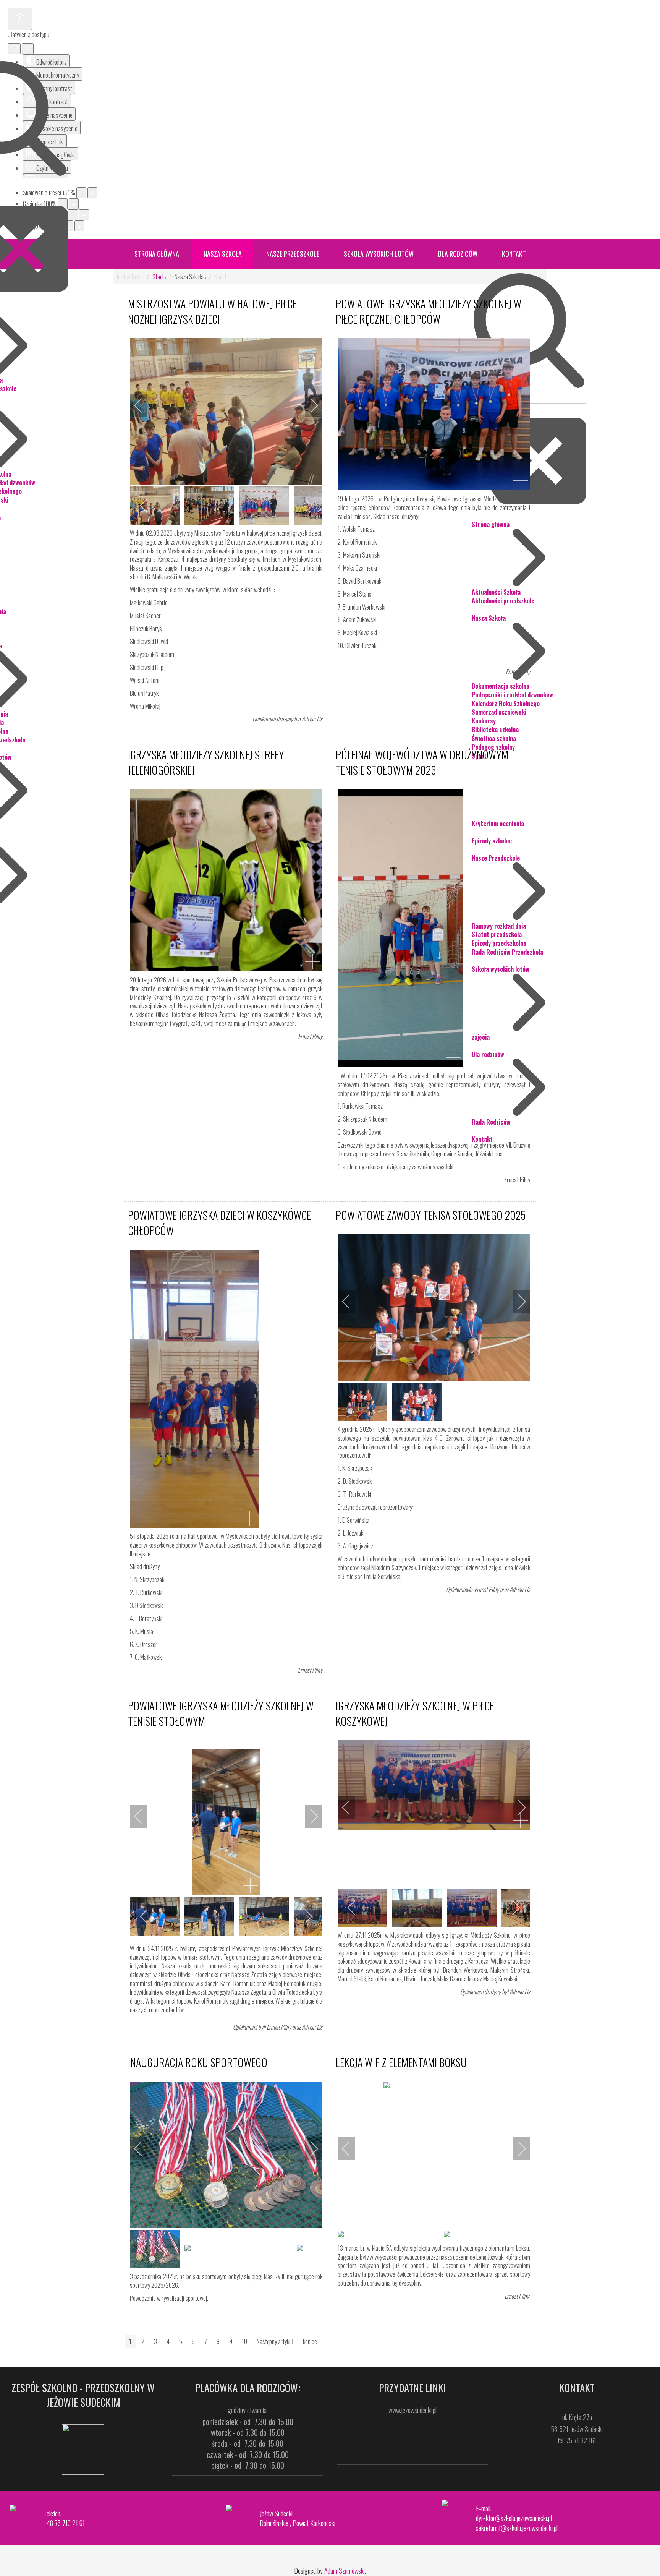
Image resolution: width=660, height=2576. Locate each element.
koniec (310, 2341)
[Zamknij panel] (28, 49)
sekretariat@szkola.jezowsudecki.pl (517, 2528)
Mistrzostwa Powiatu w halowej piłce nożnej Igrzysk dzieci (212, 311)
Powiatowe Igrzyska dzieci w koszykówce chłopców (219, 1223)
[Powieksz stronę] (92, 193)
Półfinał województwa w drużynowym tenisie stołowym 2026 (422, 762)
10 (244, 2341)
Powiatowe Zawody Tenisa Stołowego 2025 (431, 1215)
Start (158, 277)
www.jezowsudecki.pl (412, 2410)
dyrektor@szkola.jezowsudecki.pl (514, 2518)
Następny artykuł (275, 2341)
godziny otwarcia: (248, 2410)
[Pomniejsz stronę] (81, 193)
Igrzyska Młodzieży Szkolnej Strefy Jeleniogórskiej (206, 762)
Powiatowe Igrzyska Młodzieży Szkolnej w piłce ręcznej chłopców (429, 311)
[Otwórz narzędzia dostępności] (20, 19)
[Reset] (14, 49)
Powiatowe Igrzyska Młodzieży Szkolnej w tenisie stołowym (221, 1713)
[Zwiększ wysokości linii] (84, 215)
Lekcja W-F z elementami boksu (401, 2062)
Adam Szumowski (345, 2571)
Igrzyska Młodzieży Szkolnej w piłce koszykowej (415, 1713)
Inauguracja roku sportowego (198, 2062)
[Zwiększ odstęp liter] (79, 226)
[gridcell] (226, 1983)
